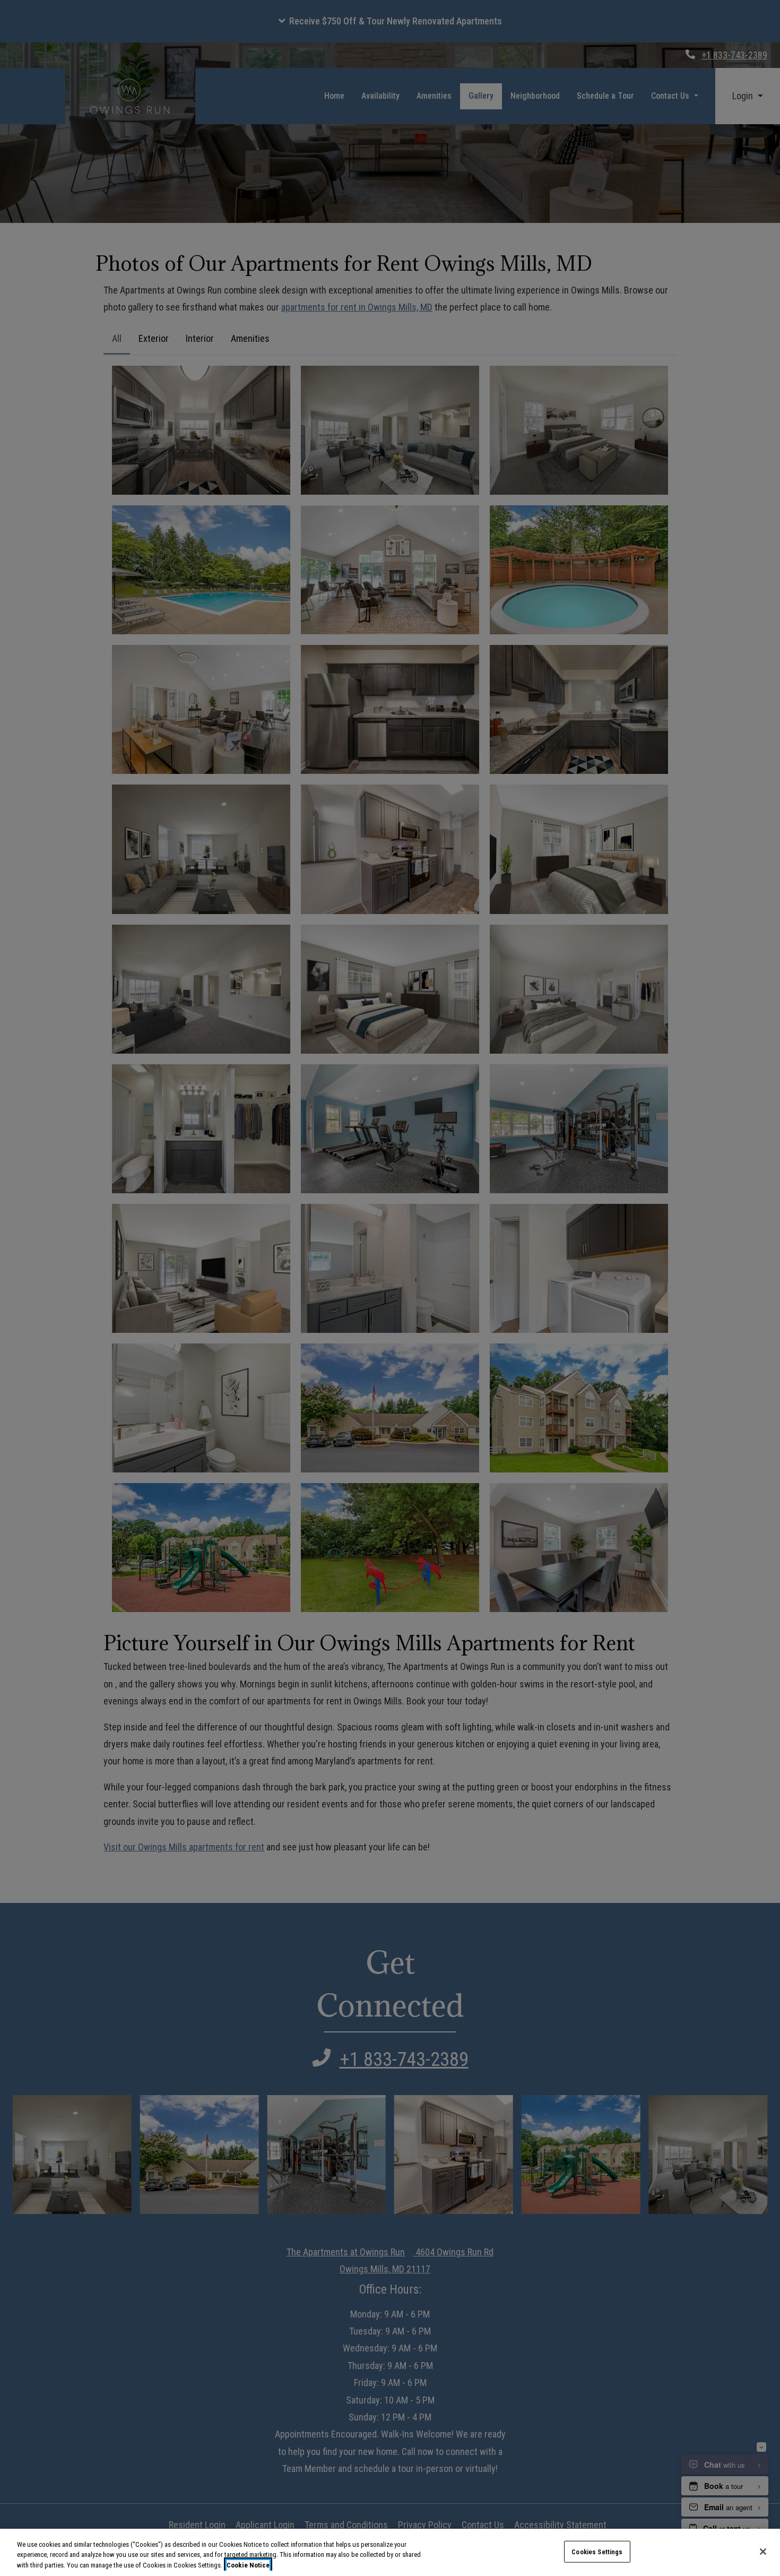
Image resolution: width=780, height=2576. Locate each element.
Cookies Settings (597, 2551)
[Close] (763, 2552)
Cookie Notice (248, 2565)
